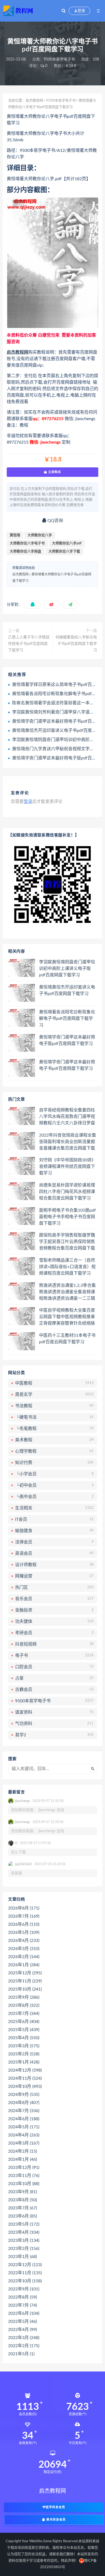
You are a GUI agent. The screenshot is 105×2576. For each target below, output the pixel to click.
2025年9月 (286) (24, 1997)
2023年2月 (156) (24, 2249)
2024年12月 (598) (25, 2070)
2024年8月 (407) (24, 2103)
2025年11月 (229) (25, 1981)
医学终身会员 (55, 2507)
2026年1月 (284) (24, 1965)
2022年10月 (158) (25, 2281)
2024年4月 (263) (24, 2135)
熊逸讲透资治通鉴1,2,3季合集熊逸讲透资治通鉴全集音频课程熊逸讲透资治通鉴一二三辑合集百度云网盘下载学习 (67, 1292)
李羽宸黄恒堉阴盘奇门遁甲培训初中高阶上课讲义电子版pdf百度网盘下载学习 (67, 969)
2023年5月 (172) (24, 2224)
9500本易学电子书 (59, 59)
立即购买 (54, 472)
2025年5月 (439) (24, 2030)
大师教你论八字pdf (67, 543)
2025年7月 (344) (24, 2014)
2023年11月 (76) (24, 2176)
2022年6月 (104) (24, 2313)
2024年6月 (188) (24, 2119)
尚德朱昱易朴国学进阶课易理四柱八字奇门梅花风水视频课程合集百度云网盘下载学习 (67, 1192)
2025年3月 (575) (24, 2046)
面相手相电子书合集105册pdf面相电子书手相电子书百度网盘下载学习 (67, 1217)
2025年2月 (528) (24, 2054)
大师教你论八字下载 (64, 552)
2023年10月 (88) (24, 2184)
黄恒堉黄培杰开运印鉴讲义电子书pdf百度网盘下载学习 (67, 990)
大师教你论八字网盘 (25, 552)
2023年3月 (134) (24, 2240)
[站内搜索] (64, 11)
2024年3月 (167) (24, 2143)
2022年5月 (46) (22, 2322)
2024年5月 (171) (24, 2127)
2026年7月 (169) (24, 1916)
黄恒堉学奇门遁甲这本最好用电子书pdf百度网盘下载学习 (67, 1065)
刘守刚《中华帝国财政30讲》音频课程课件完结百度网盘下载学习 (67, 1167)
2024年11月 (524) (25, 2078)
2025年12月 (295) (25, 1973)
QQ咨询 (55, 521)
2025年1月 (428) (24, 2062)
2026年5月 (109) (24, 1932)
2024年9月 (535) (24, 2095)
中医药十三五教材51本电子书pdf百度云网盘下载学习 (67, 1339)
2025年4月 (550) (24, 2038)
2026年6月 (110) (24, 1924)
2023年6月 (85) (22, 2216)
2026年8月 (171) (24, 1908)
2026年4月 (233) (24, 1941)
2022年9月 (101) (24, 2289)
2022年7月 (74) (22, 2305)
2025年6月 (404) (24, 2022)
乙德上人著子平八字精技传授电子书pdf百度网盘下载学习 (29, 644)
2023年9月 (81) (22, 2192)
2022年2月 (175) (24, 2346)
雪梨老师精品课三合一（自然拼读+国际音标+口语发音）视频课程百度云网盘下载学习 (67, 1267)
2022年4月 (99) (22, 2330)
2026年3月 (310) (24, 1949)
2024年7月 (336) (24, 2111)
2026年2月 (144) (24, 1957)
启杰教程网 (34, 101)
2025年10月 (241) (25, 1989)
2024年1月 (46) (22, 2159)
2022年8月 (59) (22, 2297)
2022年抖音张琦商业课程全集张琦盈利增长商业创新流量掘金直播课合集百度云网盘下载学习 (68, 1142)
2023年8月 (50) (22, 2200)
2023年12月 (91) (24, 2168)
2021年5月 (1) (21, 2354)
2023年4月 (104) (24, 2232)
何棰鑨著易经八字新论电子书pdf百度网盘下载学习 (76, 644)
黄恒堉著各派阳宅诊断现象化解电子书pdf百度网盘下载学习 (67, 1019)
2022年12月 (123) (25, 2265)
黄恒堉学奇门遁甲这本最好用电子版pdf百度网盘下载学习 (67, 1040)
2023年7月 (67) (22, 2208)
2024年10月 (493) (25, 2086)
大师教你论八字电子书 (27, 543)
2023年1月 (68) (22, 2257)
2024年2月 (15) (22, 2151)
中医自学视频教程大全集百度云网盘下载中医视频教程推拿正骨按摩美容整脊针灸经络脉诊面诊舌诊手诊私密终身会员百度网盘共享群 (67, 1317)
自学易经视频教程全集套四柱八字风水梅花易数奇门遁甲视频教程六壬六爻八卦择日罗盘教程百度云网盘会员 (67, 1117)
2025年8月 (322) (24, 2005)
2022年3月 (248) (24, 2338)
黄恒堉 (15, 535)
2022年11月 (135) (25, 2273)
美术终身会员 (55, 2520)
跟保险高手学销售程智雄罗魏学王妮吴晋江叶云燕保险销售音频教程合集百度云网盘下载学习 (67, 1242)
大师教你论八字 (40, 535)
